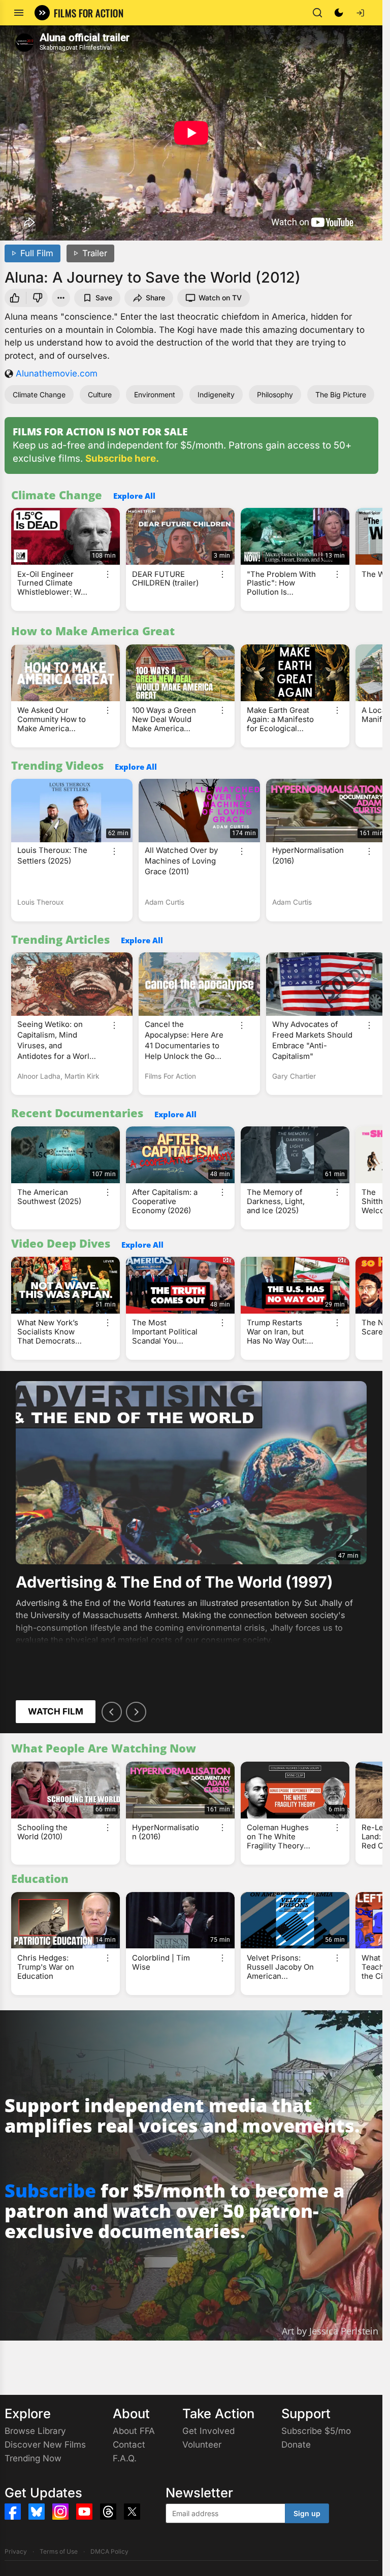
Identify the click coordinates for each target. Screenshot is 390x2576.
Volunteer (202, 2445)
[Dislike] (39, 298)
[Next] (136, 1712)
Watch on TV (220, 298)
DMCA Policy (109, 2551)
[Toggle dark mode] (339, 13)
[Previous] (112, 1712)
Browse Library (35, 2431)
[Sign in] (360, 13)
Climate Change (39, 394)
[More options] (108, 574)
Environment (155, 394)
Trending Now (33, 2458)
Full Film (37, 253)
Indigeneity (216, 394)
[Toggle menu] (19, 13)
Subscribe (50, 2191)
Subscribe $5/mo (316, 2431)
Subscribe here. (122, 458)
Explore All (134, 496)
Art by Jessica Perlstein (330, 2331)
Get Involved (208, 2431)
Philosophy (275, 394)
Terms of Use (59, 2551)
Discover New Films (45, 2445)
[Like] (14, 298)
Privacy (16, 2551)
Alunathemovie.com (57, 373)
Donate (296, 2445)
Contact (129, 2445)
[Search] (317, 13)
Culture (100, 394)
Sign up (307, 2513)
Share (155, 298)
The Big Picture (341, 394)
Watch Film (56, 1711)
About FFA (134, 2431)
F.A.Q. (125, 2458)
